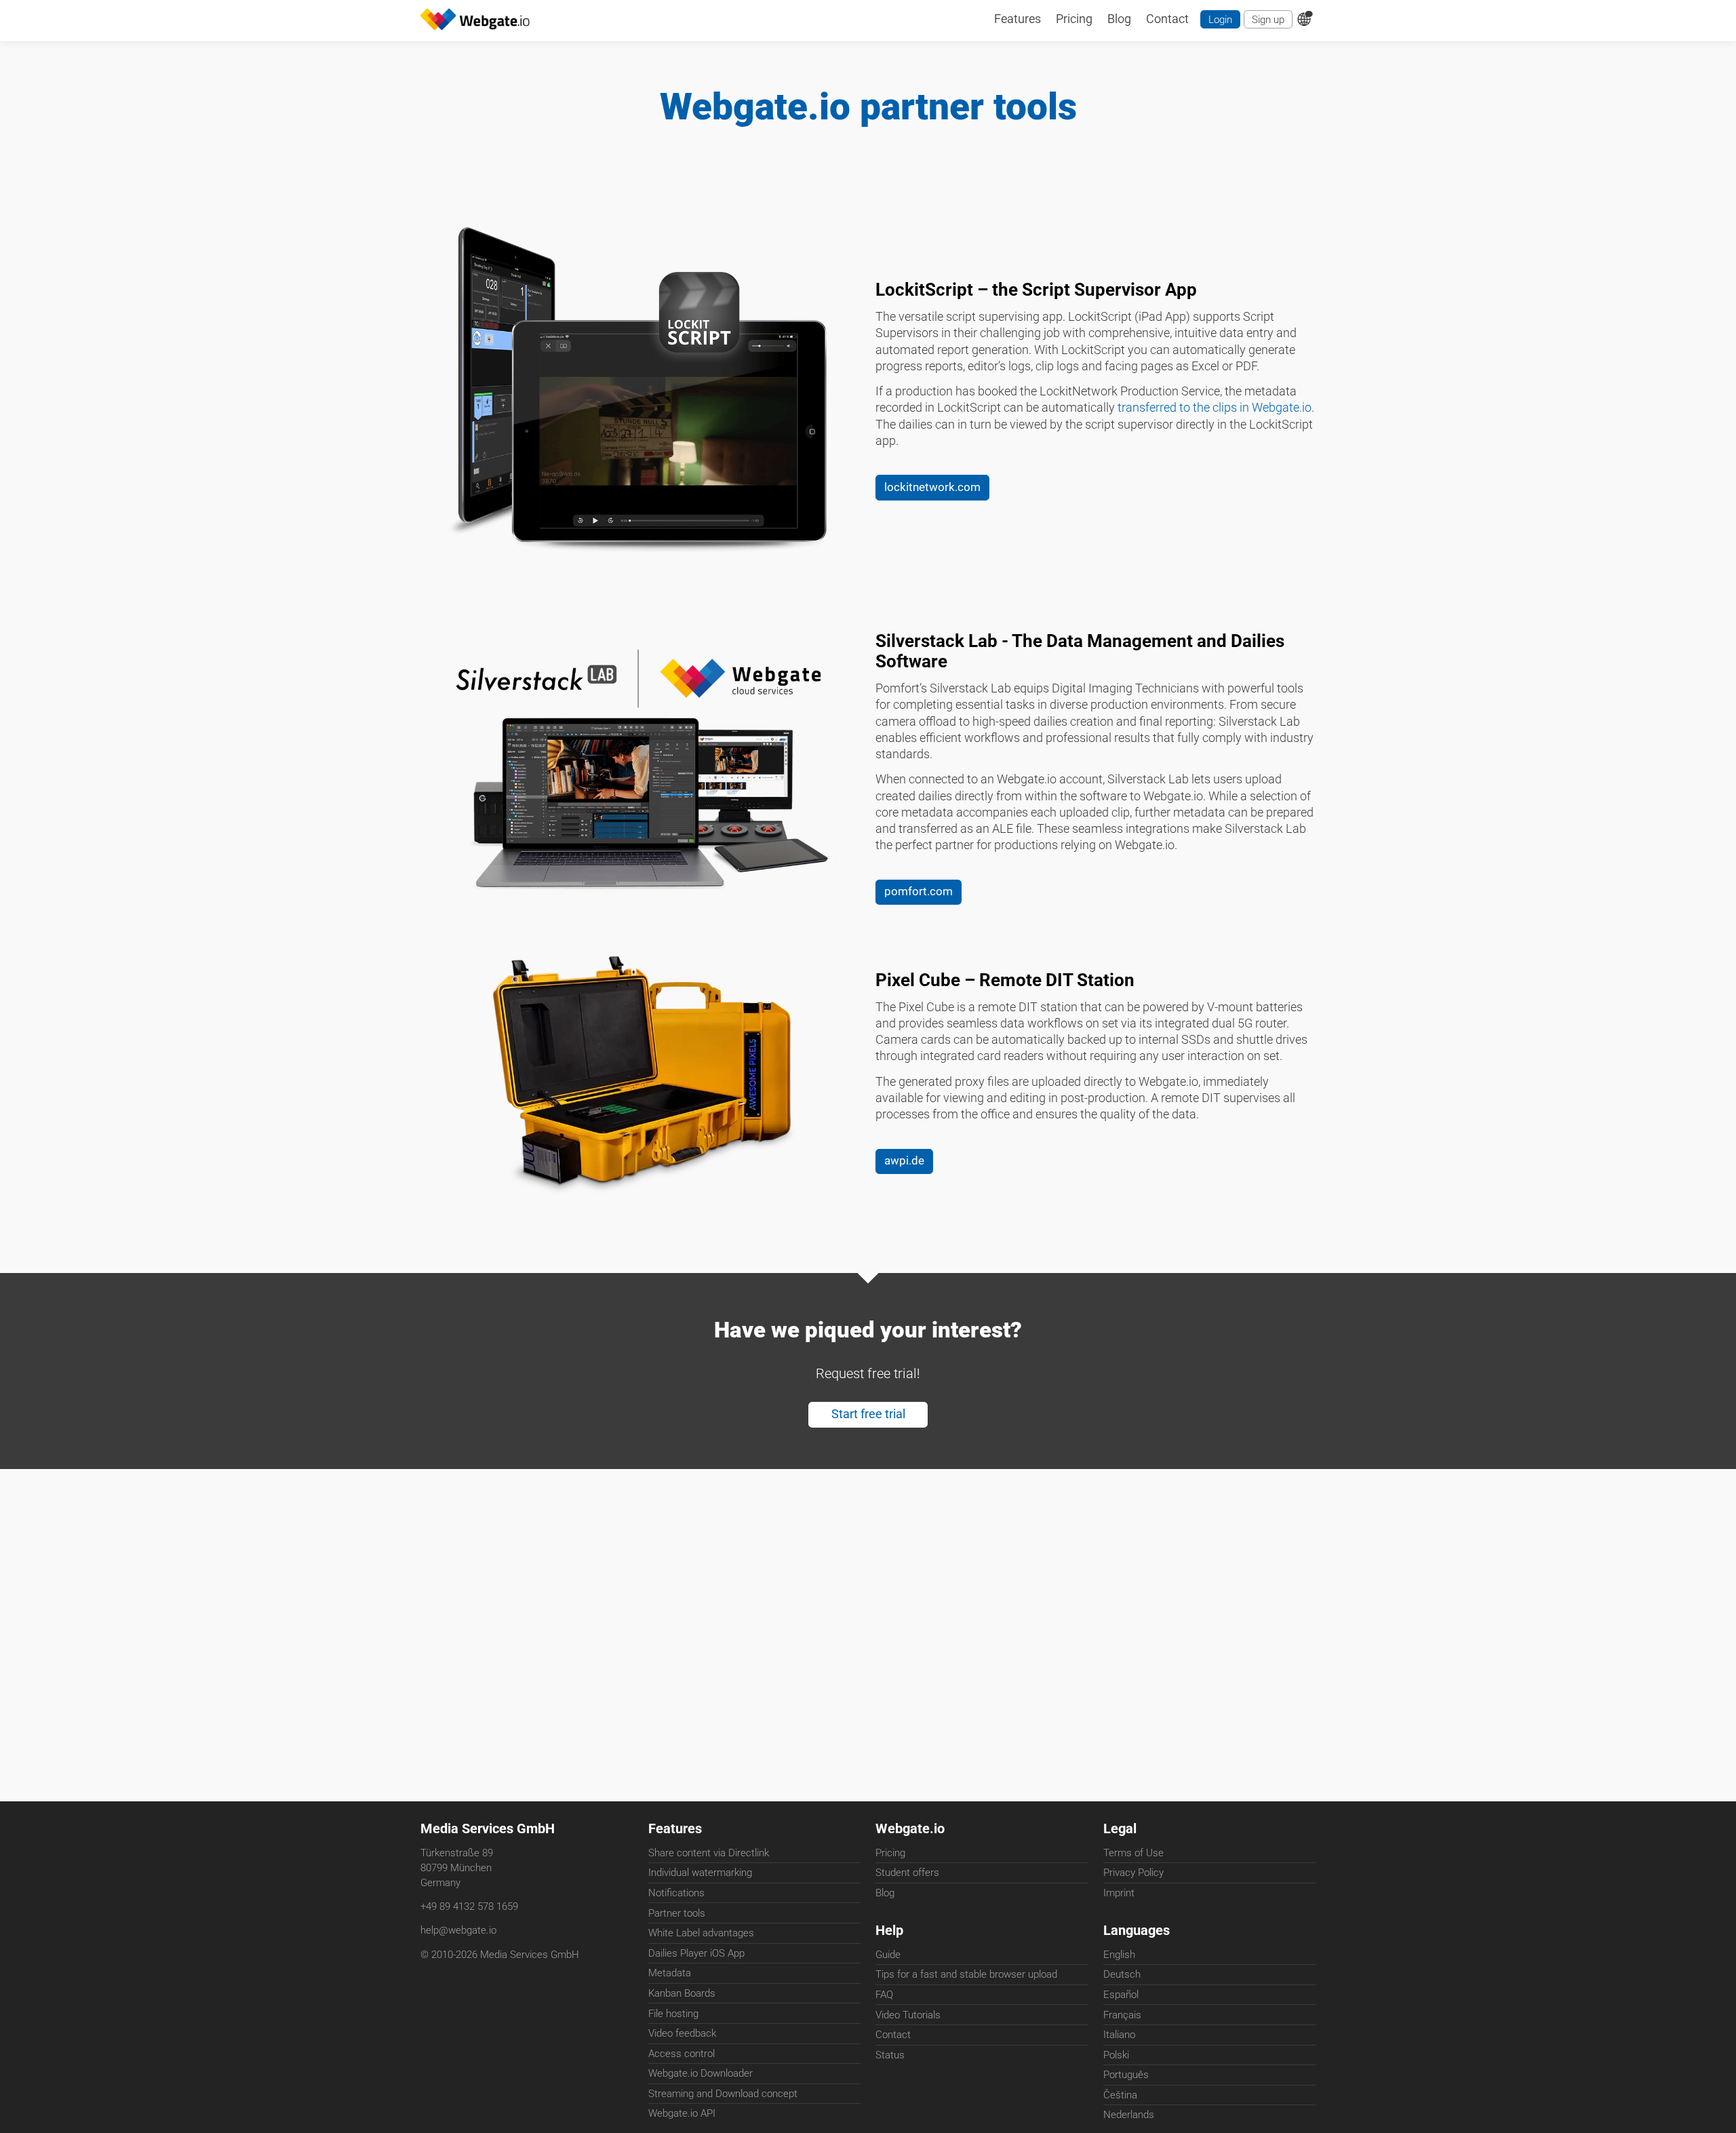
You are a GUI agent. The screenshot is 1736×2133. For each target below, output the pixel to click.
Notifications (676, 1893)
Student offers (907, 1873)
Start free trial (868, 1414)
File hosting (673, 2014)
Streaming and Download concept (723, 2094)
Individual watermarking (700, 1873)
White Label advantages (701, 1933)
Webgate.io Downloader (701, 2073)
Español (1121, 1995)
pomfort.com (919, 892)
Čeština (1120, 2095)
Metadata (670, 1973)
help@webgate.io (458, 1930)
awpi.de (904, 1161)
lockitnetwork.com (932, 487)
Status (890, 2055)
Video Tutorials (908, 2015)
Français (1122, 2015)
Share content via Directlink (709, 1853)
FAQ (884, 1995)
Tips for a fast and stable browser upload (966, 1974)
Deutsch (1122, 1974)
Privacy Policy (1133, 1873)
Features (675, 1829)
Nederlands (1129, 2115)
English (1119, 1955)
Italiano (1119, 2035)
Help (889, 1931)
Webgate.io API (682, 2113)
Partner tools (677, 1913)
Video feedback (682, 2033)
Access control (682, 2054)
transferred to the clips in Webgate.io (1215, 408)
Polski (1116, 2055)
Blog (885, 1893)
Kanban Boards (682, 1993)
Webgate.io (910, 1829)
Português (1126, 2075)
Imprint (1119, 1893)
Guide (888, 1955)
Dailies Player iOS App (696, 1953)
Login (1220, 20)
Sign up (1268, 20)
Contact (893, 2035)
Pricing (890, 1853)
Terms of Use (1133, 1853)
